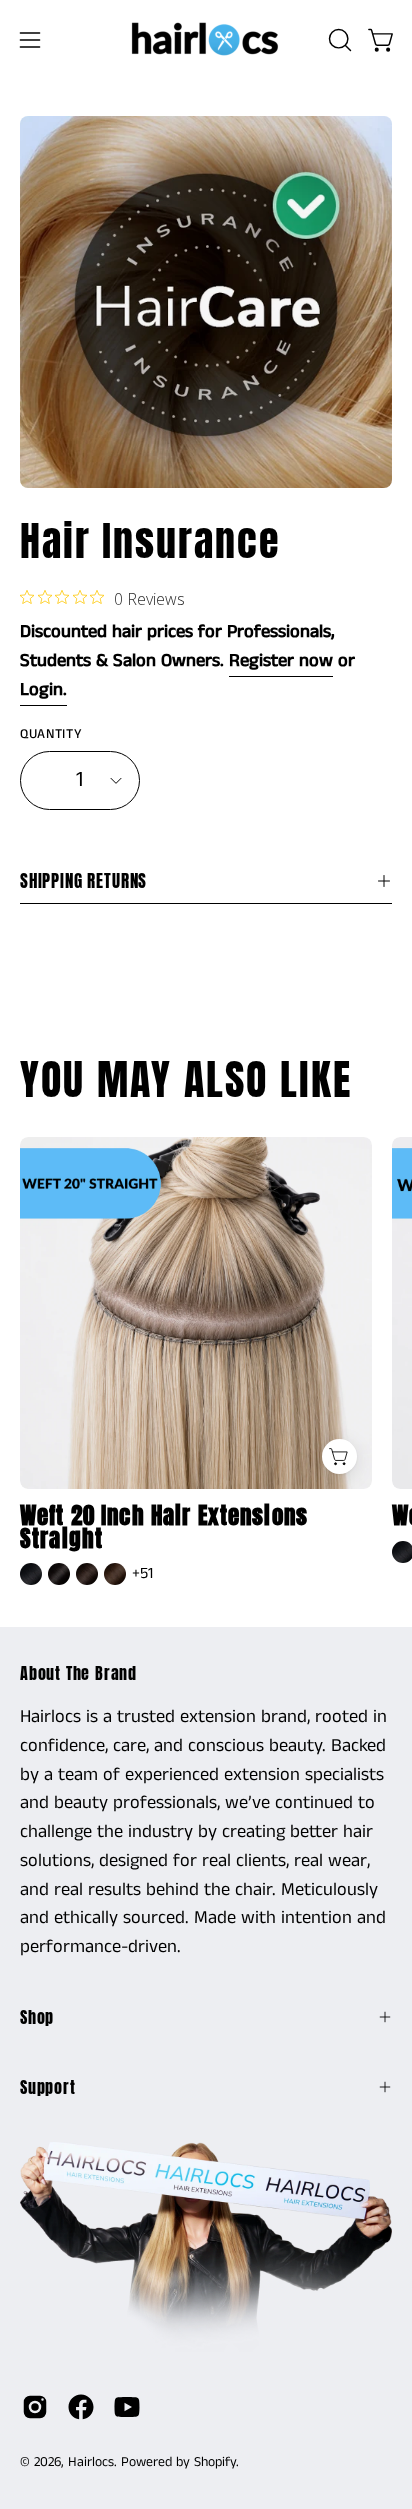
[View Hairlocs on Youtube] (127, 2407)
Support (48, 2087)
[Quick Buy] (339, 1456)
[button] (338, 40)
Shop (37, 2017)
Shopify (215, 2462)
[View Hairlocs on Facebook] (81, 2407)
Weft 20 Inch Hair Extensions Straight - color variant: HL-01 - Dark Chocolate (59, 1574)
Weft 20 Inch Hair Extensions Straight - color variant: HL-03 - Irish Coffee (115, 1574)
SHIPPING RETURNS (83, 881)
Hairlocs (91, 2462)
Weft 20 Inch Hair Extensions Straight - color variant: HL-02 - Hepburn (87, 1574)
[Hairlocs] (206, 40)
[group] (206, 1364)
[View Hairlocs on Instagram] (35, 2407)
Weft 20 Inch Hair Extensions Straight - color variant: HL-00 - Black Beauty (31, 1574)
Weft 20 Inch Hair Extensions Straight (164, 1528)
